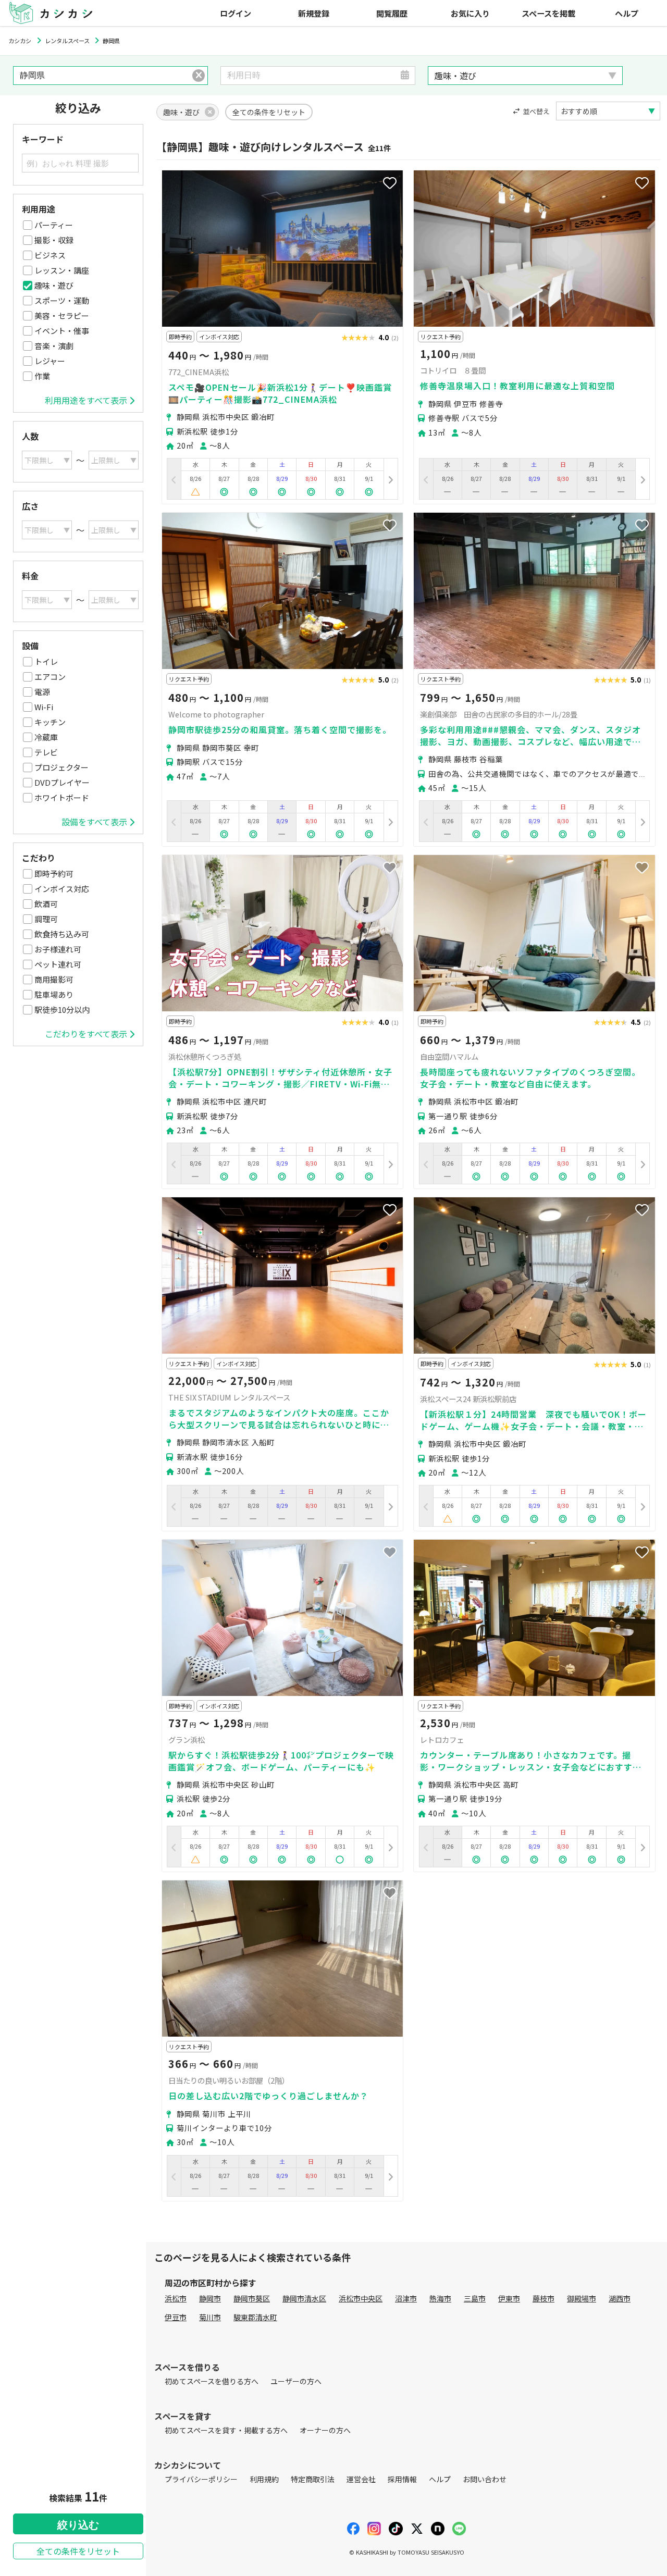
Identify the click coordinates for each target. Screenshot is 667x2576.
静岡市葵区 (252, 2298)
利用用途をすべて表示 (86, 400)
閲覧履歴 (392, 13)
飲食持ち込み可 (62, 934)
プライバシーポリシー (201, 2479)
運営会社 (361, 2479)
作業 (42, 376)
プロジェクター (61, 767)
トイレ (46, 661)
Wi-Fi (44, 707)
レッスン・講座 (62, 270)
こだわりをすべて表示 (86, 1034)
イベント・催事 (62, 331)
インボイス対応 (62, 889)
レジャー (50, 361)
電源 (42, 692)
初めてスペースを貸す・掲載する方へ (226, 2430)
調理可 (46, 919)
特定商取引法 (313, 2479)
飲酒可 (46, 904)
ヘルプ (627, 13)
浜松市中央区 (361, 2298)
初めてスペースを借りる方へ (212, 2381)
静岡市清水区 (304, 2298)
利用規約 (264, 2479)
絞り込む (78, 2525)
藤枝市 (544, 2298)
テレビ (46, 752)
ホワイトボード (62, 797)
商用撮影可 (54, 979)
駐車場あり (54, 994)
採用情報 (402, 2479)
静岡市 (210, 2298)
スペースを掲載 (548, 13)
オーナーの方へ (325, 2430)
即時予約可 (54, 874)
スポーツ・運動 (62, 300)
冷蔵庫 (46, 737)
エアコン (50, 677)
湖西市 (620, 2298)
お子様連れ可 (58, 949)
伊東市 (509, 2298)
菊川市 (210, 2317)
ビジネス (50, 255)
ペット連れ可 (58, 964)
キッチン (50, 722)
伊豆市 (176, 2317)
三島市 (475, 2298)
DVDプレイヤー (62, 782)
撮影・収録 (54, 240)
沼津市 (406, 2298)
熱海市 (440, 2298)
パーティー (54, 225)
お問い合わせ (485, 2479)
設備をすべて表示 (94, 822)
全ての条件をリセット (78, 2551)
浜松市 (176, 2298)
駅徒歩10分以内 (62, 1010)
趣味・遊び (54, 285)
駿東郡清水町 (255, 2317)
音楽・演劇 (54, 346)
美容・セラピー (62, 315)
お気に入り (470, 13)
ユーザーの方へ (296, 2381)
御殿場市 (582, 2298)
